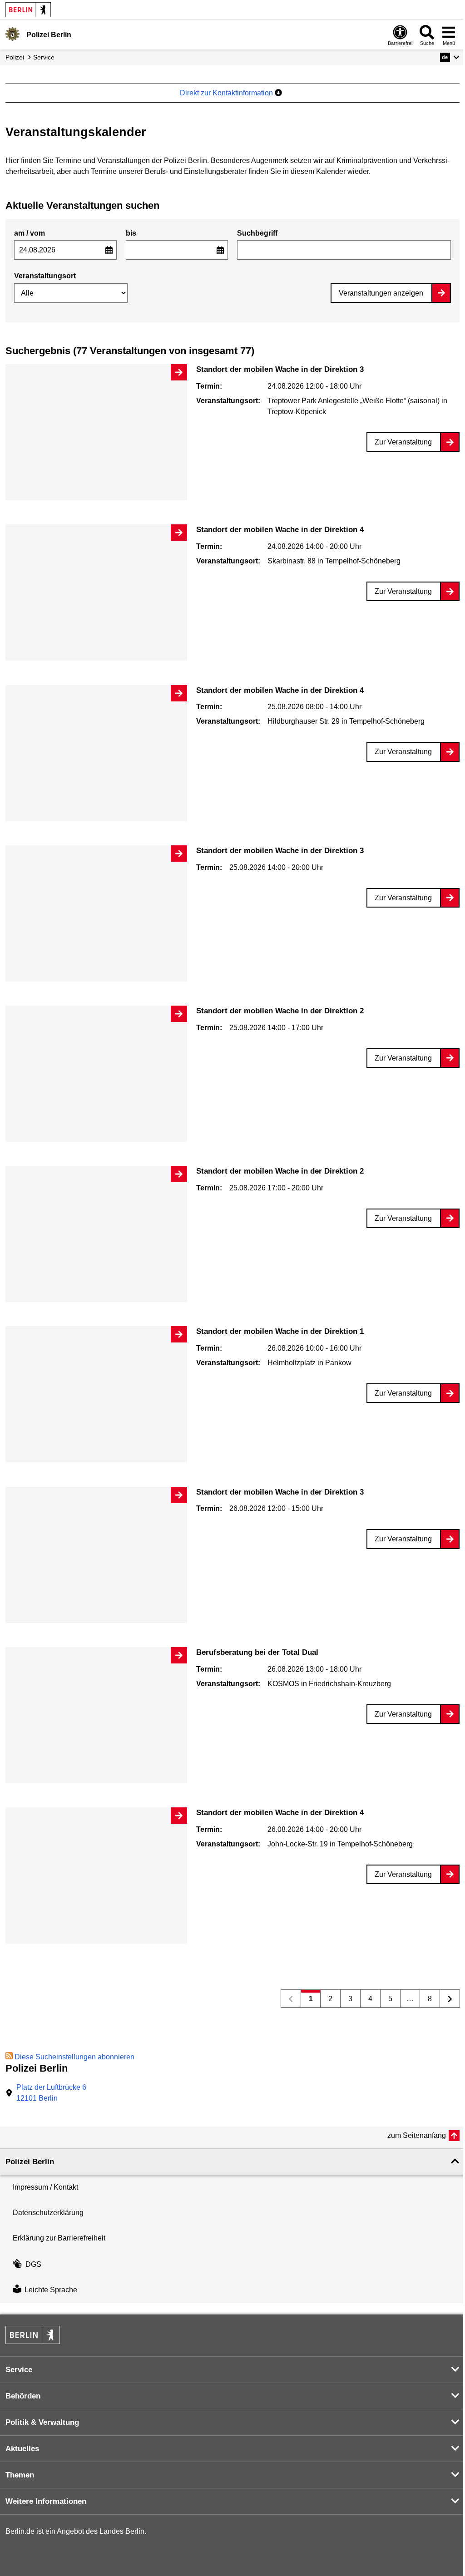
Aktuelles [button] (22, 2449)
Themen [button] (20, 2475)
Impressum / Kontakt (45, 2187)
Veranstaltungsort (45, 276)
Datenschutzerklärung (48, 2213)
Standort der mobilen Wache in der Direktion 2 (280, 1011)
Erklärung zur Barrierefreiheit (59, 2238)
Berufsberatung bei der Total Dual (257, 1652)
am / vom (30, 233)
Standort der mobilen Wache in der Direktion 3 (280, 369)
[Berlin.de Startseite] (28, 10)
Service (44, 57)
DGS (33, 2264)
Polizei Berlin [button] (30, 2162)
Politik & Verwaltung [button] (42, 2422)
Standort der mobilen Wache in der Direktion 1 (280, 1331)
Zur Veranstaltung (403, 442)
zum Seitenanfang (417, 2135)
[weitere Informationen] (12, 34)
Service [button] (19, 2370)
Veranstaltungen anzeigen (381, 293)
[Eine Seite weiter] (450, 1999)
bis (131, 233)
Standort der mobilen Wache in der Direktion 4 (280, 530)
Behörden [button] (23, 2396)
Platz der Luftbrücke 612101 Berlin (51, 2093)
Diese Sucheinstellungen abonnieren (74, 2057)
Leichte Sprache (51, 2290)
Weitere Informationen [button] (46, 2501)
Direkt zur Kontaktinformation (227, 93)
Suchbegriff (257, 233)
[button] (450, 57)
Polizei (15, 57)
